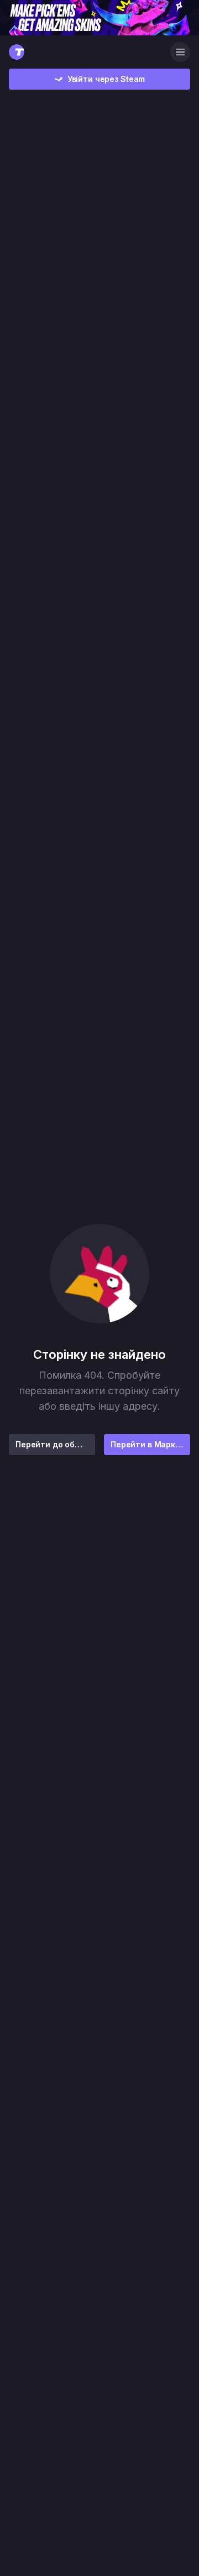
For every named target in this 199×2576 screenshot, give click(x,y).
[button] (99, 1274)
